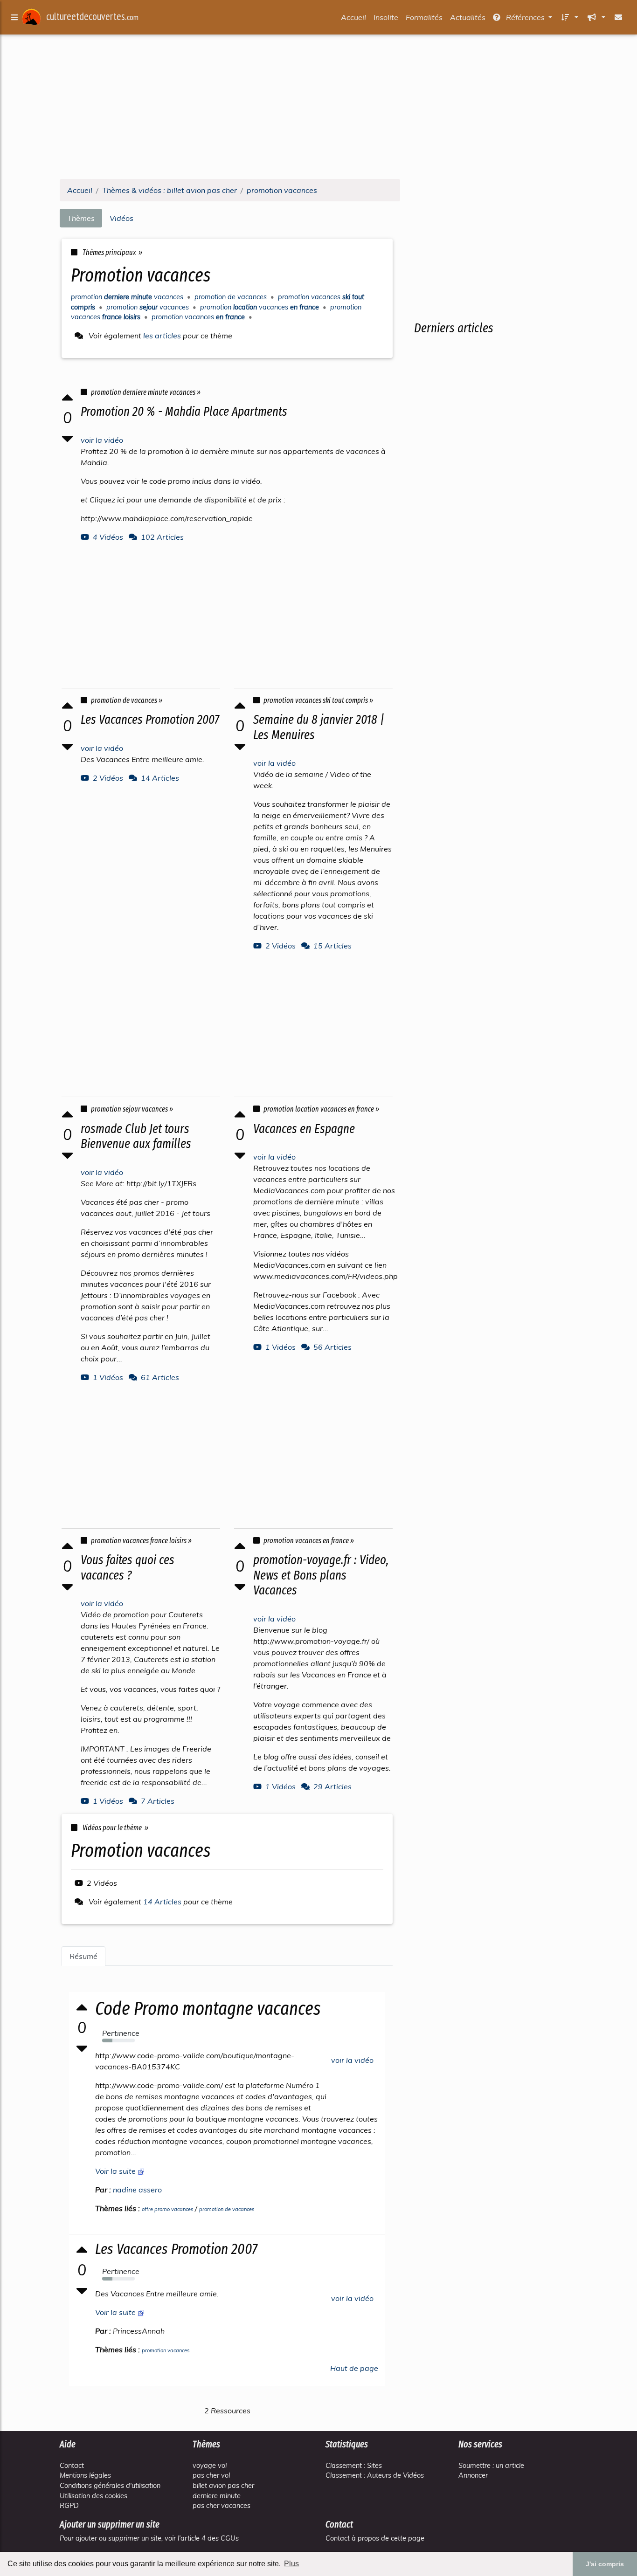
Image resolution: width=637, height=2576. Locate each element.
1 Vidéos (108, 1377)
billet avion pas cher (223, 2486)
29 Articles (332, 1786)
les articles (162, 336)
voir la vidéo (102, 440)
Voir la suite (116, 2171)
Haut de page (354, 2368)
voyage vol (210, 2466)
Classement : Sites (354, 2466)
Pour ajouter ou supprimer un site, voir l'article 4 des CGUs (149, 2538)
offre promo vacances (167, 2209)
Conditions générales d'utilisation (110, 2486)
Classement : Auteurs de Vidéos (375, 2475)
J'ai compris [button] (605, 2564)
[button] (569, 17)
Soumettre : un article (491, 2466)
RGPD (69, 2506)
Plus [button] (291, 2564)
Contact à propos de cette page (375, 2538)
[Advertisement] (318, 106)
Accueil (353, 17)
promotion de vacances (227, 2209)
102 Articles (162, 537)
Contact (72, 2466)
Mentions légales (85, 2475)
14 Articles (160, 778)
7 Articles (158, 1801)
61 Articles (160, 1377)
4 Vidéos (108, 537)
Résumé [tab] (83, 1956)
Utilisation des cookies (93, 2496)
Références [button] (525, 17)
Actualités (468, 17)
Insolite (386, 17)
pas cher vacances (222, 2506)
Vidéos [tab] (121, 218)
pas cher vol (211, 2475)
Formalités (424, 17)
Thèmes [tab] (81, 218)
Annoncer (473, 2475)
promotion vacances (166, 2350)
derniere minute (217, 2496)
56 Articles (332, 1347)
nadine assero (137, 2190)
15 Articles (332, 946)
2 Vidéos (108, 778)
